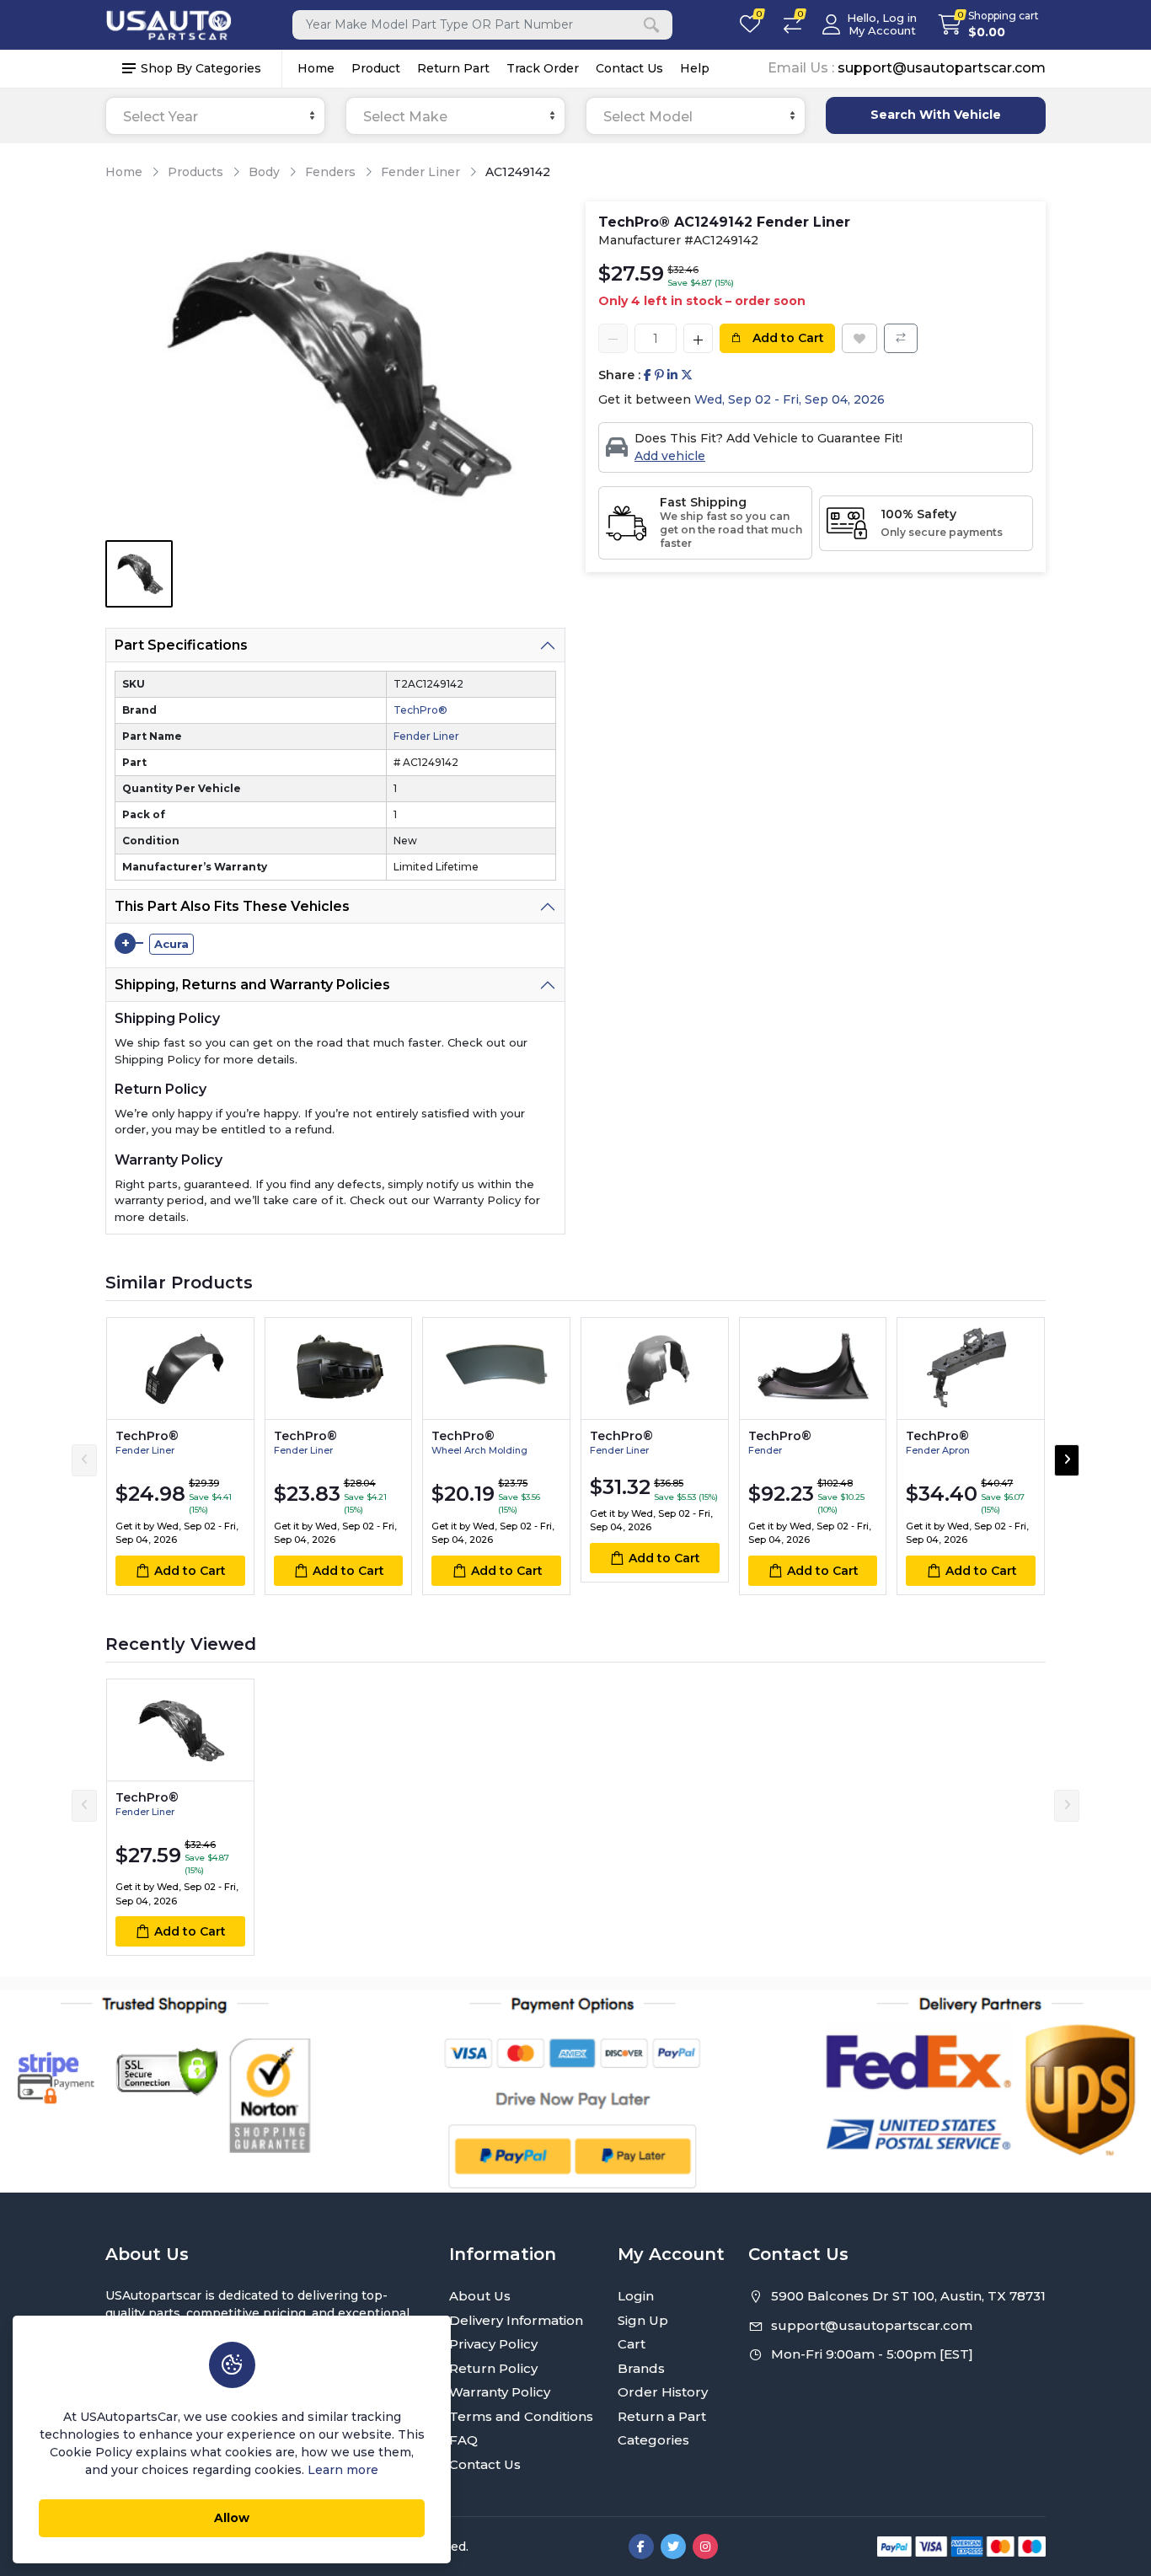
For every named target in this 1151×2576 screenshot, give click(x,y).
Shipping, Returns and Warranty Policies (252, 985)
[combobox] (215, 116)
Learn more (343, 2470)
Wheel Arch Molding (479, 1450)
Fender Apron (938, 1450)
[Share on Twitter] (687, 375)
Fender (765, 1450)
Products (195, 172)
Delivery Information (516, 2320)
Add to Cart (787, 338)
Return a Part (662, 2416)
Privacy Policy (493, 2344)
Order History (663, 2392)
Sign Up (643, 2320)
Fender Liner (420, 172)
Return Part (453, 68)
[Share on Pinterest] (659, 375)
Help (695, 68)
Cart (632, 2344)
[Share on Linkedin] (672, 375)
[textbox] (215, 117)
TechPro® (420, 710)
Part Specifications (181, 645)
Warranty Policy (500, 2392)
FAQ (463, 2440)
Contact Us (629, 68)
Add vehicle (670, 456)
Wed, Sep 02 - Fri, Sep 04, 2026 (790, 399)
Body (264, 172)
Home (316, 68)
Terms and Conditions (521, 2416)
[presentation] (84, 1460)
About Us (480, 2296)
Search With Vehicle (936, 115)
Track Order (543, 68)
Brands (641, 2368)
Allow (232, 2518)
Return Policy (493, 2368)
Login (636, 2296)
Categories (653, 2440)
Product (376, 68)
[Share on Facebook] (648, 375)
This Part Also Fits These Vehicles (232, 906)
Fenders (330, 172)
